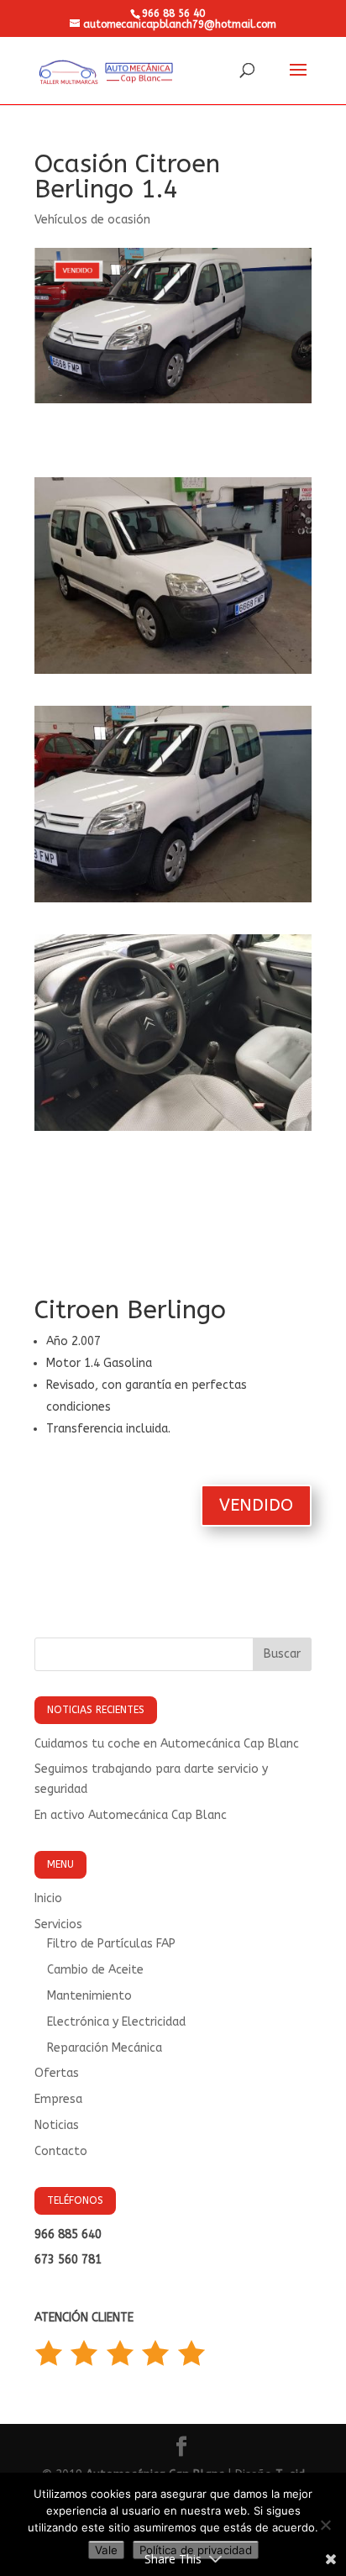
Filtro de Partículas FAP (111, 1944)
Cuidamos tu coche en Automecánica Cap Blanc (167, 1744)
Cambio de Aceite (95, 1970)
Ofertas (57, 2073)
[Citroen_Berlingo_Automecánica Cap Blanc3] (173, 1130)
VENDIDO (256, 1505)
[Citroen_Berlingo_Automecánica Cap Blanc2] (173, 902)
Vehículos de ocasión (92, 220)
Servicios (58, 1924)
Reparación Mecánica (105, 2048)
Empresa (58, 2099)
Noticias (57, 2125)
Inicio (48, 1898)
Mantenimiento (89, 1996)
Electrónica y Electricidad (116, 2022)
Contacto (61, 2151)
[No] (325, 2525)
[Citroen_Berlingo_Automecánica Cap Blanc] (173, 673)
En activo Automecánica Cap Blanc (131, 1815)
